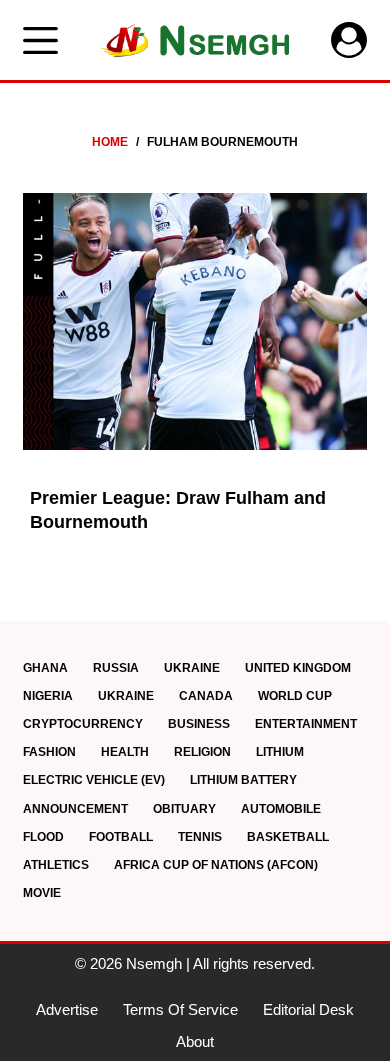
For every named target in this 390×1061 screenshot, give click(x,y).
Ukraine (192, 668)
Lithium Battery (243, 780)
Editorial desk (308, 1009)
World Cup (295, 696)
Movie (42, 893)
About (195, 1041)
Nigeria (48, 696)
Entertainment (306, 724)
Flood (43, 837)
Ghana (45, 668)
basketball (288, 837)
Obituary (184, 809)
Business (199, 724)
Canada (206, 696)
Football (121, 837)
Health (125, 752)
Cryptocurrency (83, 724)
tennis (200, 837)
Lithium (280, 752)
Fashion (49, 752)
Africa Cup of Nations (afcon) (216, 865)
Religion (202, 752)
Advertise (67, 1009)
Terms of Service (180, 1009)
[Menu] (40, 40)
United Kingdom (298, 668)
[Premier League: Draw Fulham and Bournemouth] (194, 321)
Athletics (56, 865)
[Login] (349, 40)
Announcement (75, 809)
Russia (116, 668)
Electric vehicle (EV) (94, 780)
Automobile (281, 809)
